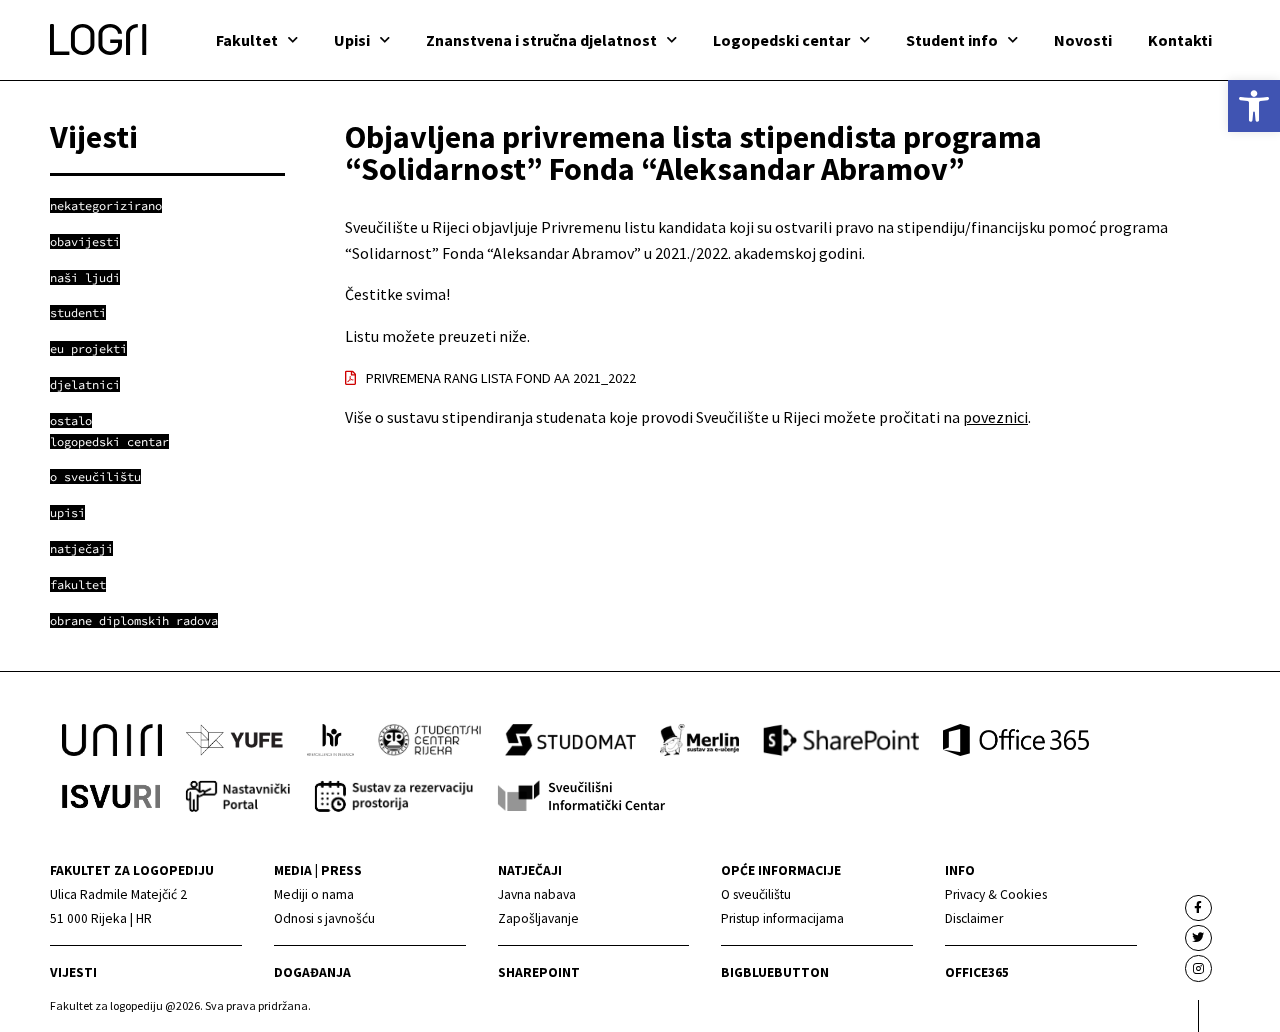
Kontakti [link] (1180, 40)
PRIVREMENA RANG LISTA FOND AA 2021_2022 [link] (501, 378)
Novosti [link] (1083, 40)
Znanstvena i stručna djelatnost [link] (541, 40)
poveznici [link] (995, 417)
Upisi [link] (352, 40)
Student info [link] (952, 40)
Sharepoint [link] (539, 972)
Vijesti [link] (73, 972)
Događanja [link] (312, 972)
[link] (1254, 106)
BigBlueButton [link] (775, 972)
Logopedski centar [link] (781, 40)
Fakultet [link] (247, 40)
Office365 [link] (977, 972)
